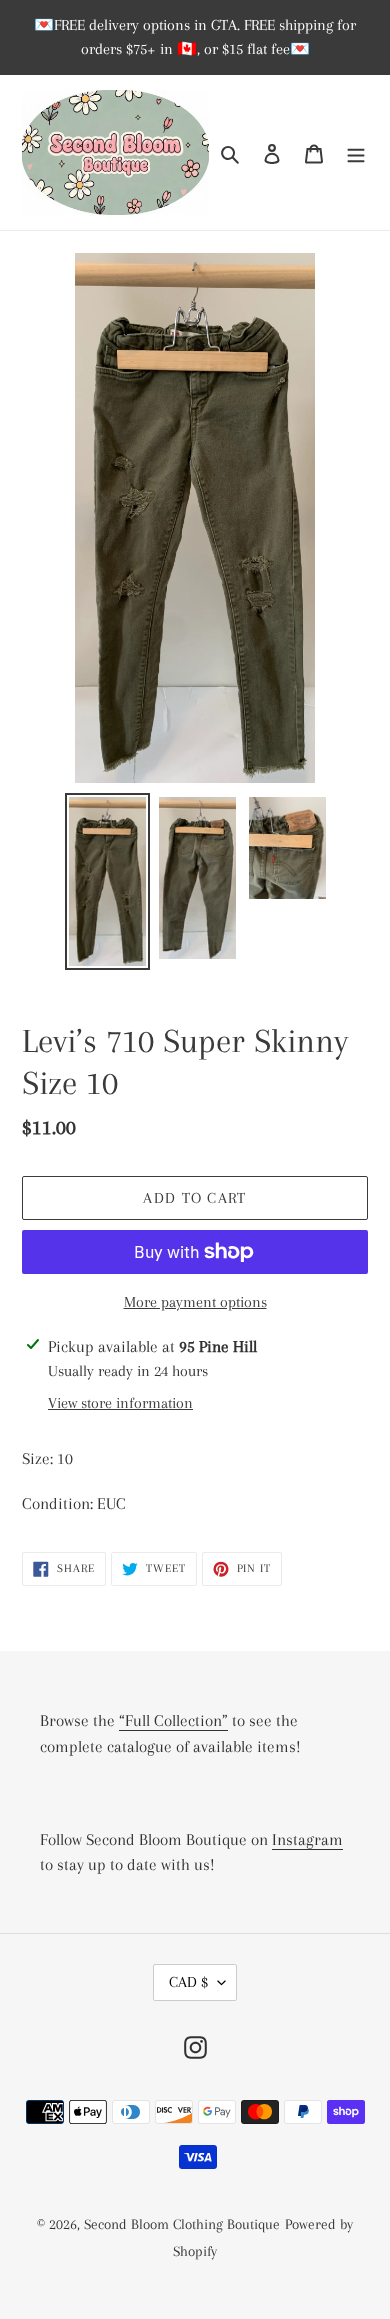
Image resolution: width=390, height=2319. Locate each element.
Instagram (307, 1839)
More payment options (195, 1302)
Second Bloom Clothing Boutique (182, 2224)
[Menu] (356, 152)
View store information (120, 1403)
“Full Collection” (173, 1720)
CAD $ (188, 1982)
